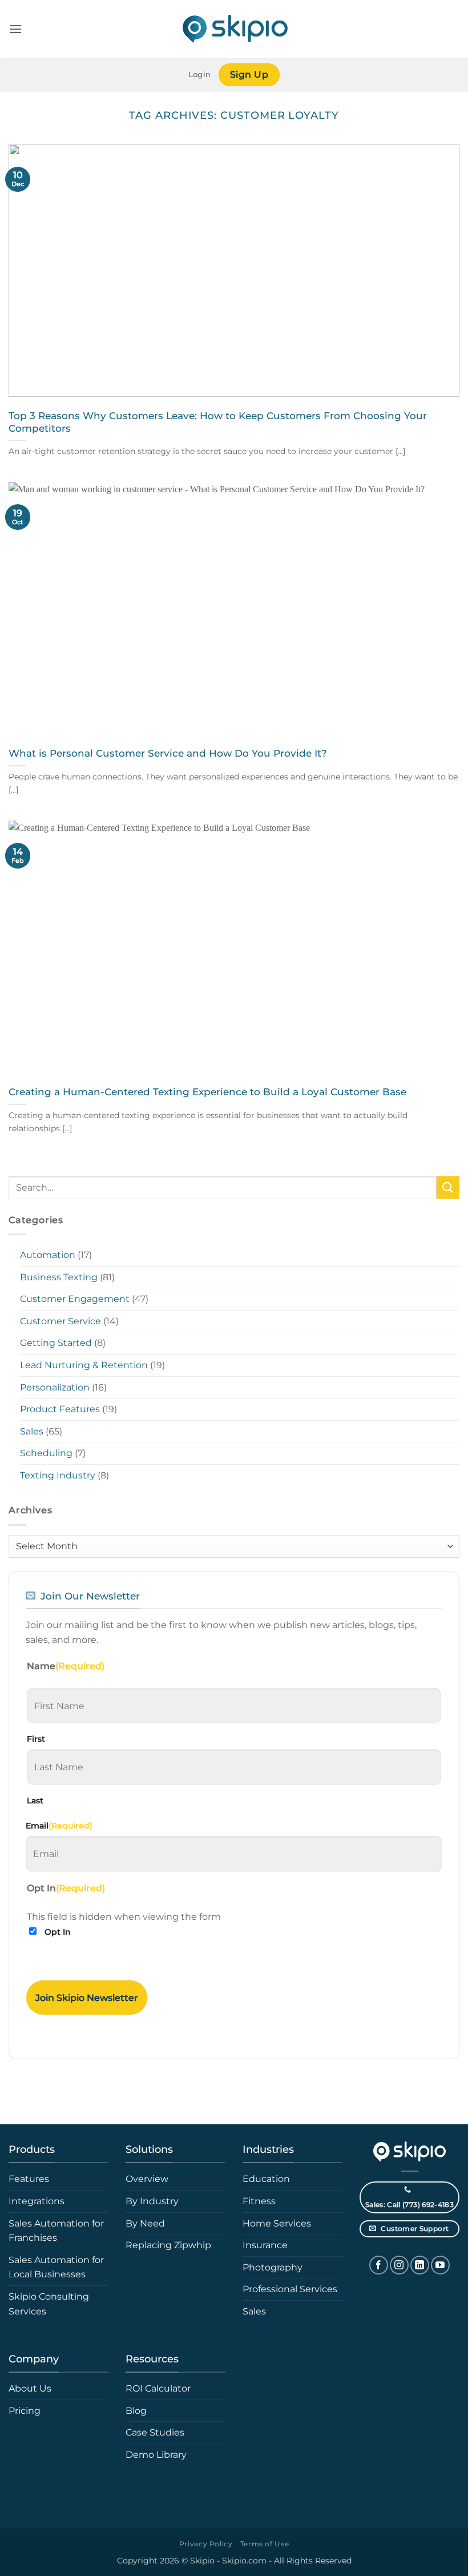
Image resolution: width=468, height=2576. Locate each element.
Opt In (58, 1932)
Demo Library (156, 2455)
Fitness (259, 2201)
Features (29, 2179)
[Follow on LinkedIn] (420, 2265)
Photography (273, 2267)
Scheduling (46, 1453)
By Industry (152, 2201)
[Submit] (448, 1187)
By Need (145, 2223)
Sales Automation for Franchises (56, 2231)
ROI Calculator (158, 2388)
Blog (136, 2411)
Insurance (265, 2245)
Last (35, 1801)
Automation (48, 1255)
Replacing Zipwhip (168, 2245)
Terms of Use (265, 2544)
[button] (15, 29)
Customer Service (60, 1321)
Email (59, 1826)
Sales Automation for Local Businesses (56, 2267)
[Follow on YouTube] (440, 2265)
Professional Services (290, 2289)
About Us (30, 2388)
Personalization (55, 1387)
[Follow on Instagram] (399, 2265)
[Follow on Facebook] (379, 2265)
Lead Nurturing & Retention (84, 1365)
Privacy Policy (206, 2544)
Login (199, 75)
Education (266, 2179)
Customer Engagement (75, 1299)
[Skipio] (234, 29)
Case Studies (155, 2432)
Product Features (60, 1409)
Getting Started (56, 1343)
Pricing (25, 2411)
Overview (147, 2179)
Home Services (277, 2223)
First (36, 1739)
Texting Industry (58, 1475)
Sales (32, 1431)
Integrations (37, 2201)
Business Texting (59, 1277)
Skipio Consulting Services (49, 2304)
